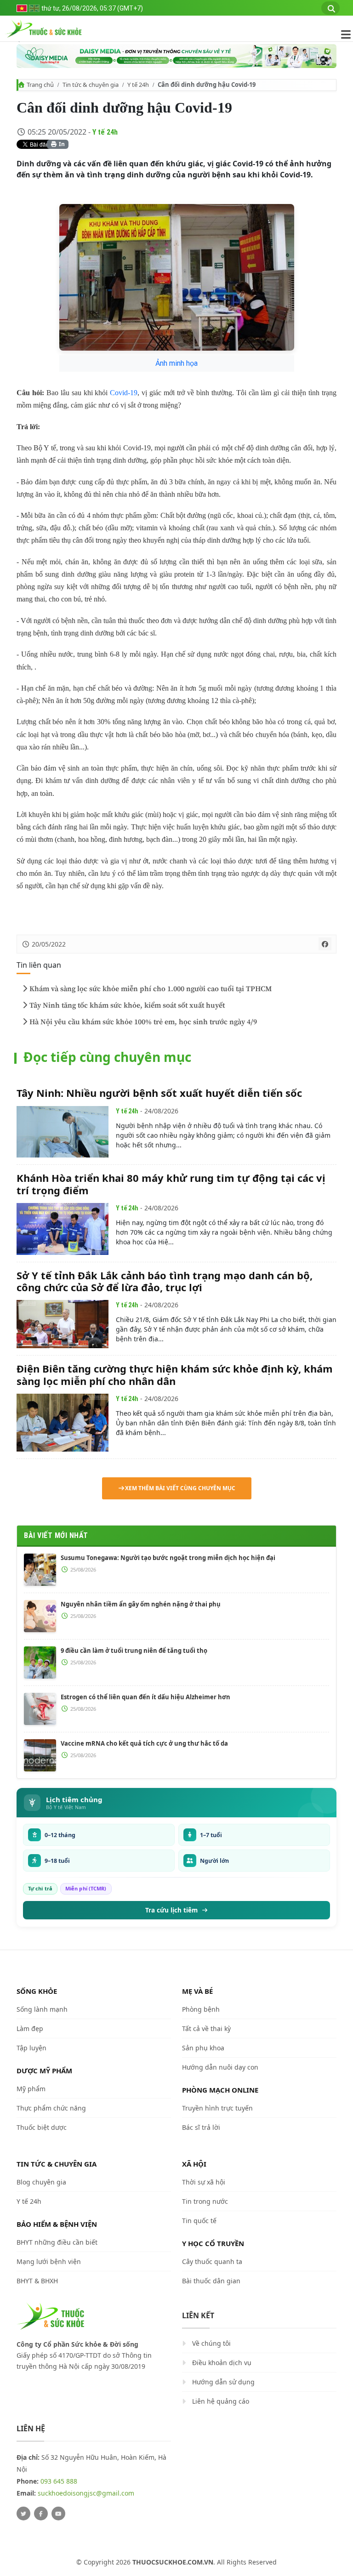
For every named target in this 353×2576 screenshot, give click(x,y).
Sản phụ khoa (203, 2048)
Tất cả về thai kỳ (206, 2028)
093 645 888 (59, 2481)
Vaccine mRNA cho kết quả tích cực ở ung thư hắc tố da (144, 1743)
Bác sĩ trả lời (201, 2127)
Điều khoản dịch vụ (222, 2363)
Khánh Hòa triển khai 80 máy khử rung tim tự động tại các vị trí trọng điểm (171, 1184)
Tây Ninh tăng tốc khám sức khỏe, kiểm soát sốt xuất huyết (127, 1005)
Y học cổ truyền (213, 2243)
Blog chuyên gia (41, 2182)
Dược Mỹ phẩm (44, 2071)
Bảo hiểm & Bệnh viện (57, 2224)
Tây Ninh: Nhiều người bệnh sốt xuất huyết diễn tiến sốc (159, 1093)
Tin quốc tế (199, 2221)
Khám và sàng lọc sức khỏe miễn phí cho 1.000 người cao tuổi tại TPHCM (151, 989)
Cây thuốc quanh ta (212, 2261)
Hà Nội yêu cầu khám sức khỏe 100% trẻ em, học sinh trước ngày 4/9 (143, 1022)
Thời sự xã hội (204, 2182)
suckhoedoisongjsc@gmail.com (86, 2493)
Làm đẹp (30, 2028)
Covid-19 (124, 393)
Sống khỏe (37, 1991)
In (61, 144)
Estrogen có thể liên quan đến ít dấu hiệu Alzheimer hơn (145, 1697)
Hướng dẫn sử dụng (223, 2382)
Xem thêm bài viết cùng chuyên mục (180, 1488)
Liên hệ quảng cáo (221, 2401)
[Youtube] (58, 2514)
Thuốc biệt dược (42, 2127)
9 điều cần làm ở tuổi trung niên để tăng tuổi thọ (134, 1651)
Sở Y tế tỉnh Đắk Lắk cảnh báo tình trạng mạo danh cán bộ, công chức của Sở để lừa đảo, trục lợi (165, 1281)
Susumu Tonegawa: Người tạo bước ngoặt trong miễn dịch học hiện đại (168, 1558)
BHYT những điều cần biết (57, 2242)
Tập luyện (31, 2048)
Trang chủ (40, 85)
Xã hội (194, 2164)
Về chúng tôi (211, 2343)
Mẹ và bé (197, 1991)
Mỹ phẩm (31, 2089)
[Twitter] (23, 2514)
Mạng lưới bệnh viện (49, 2261)
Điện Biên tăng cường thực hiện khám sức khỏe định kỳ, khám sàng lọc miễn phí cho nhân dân (175, 1374)
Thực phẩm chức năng (51, 2108)
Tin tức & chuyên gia (91, 85)
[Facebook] (41, 2514)
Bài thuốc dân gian (211, 2281)
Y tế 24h (138, 85)
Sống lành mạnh (42, 2009)
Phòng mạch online (220, 2090)
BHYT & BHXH (37, 2281)
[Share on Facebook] (325, 944)
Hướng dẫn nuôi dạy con (220, 2067)
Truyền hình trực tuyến (217, 2108)
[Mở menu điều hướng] (341, 34)
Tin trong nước (205, 2201)
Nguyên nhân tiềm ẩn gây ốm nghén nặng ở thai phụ (141, 1604)
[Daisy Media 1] (176, 56)
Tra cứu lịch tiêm (171, 1910)
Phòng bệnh (201, 2009)
